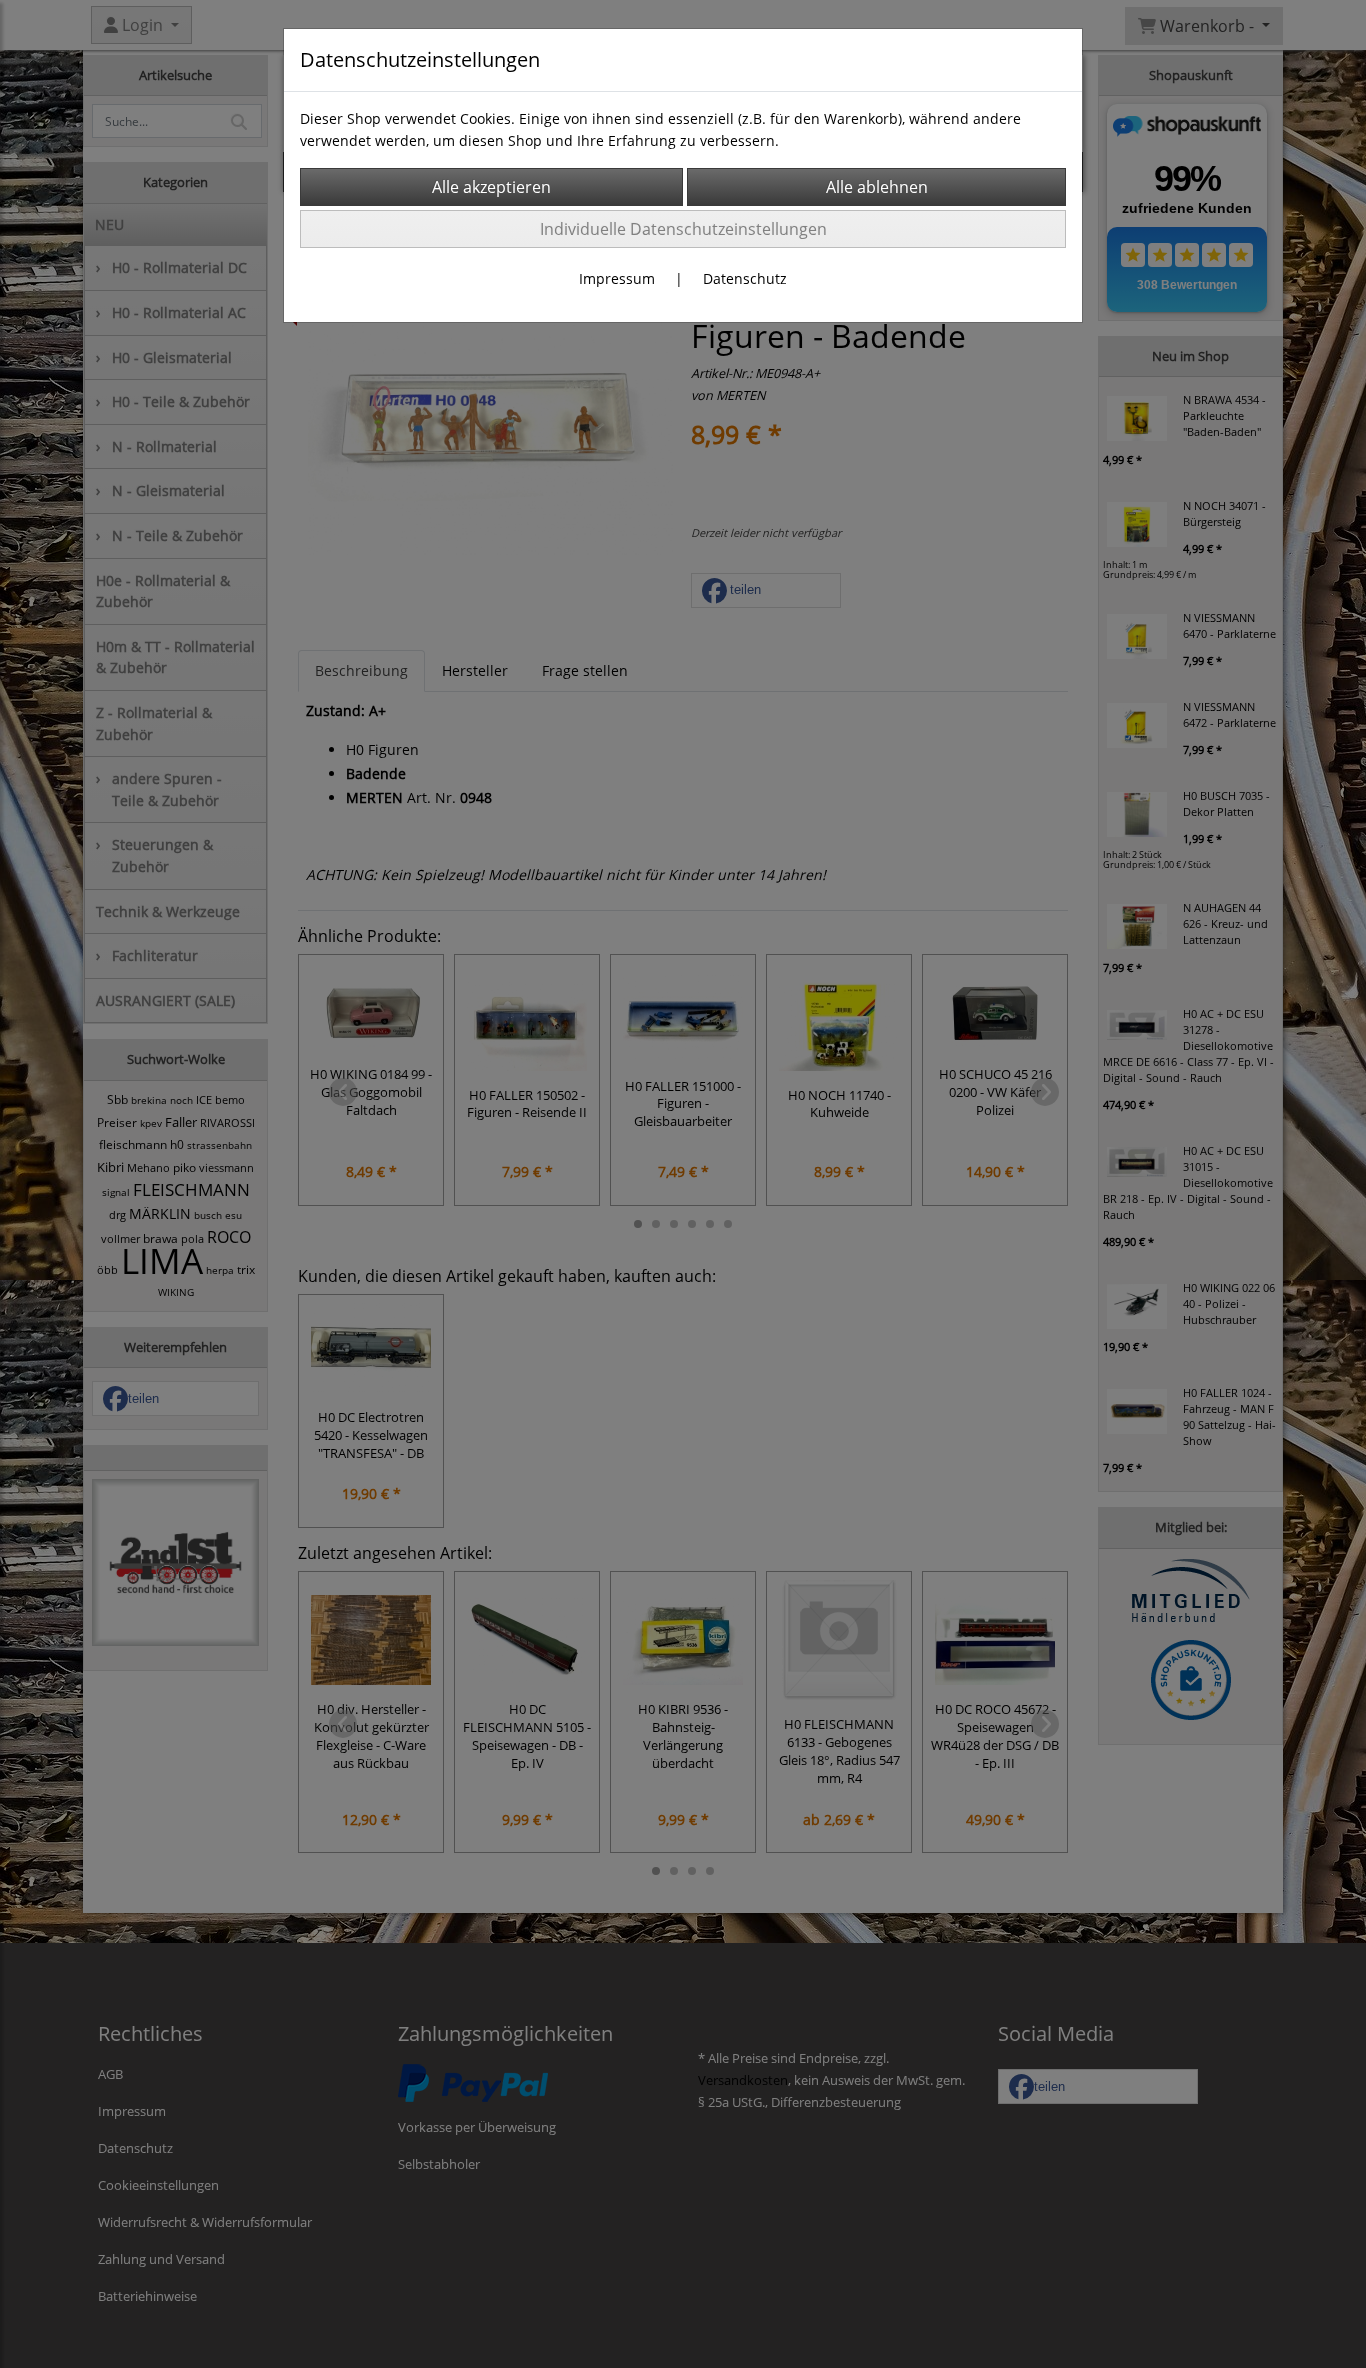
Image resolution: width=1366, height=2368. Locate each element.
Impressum (617, 278)
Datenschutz (745, 278)
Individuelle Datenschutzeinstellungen (683, 229)
